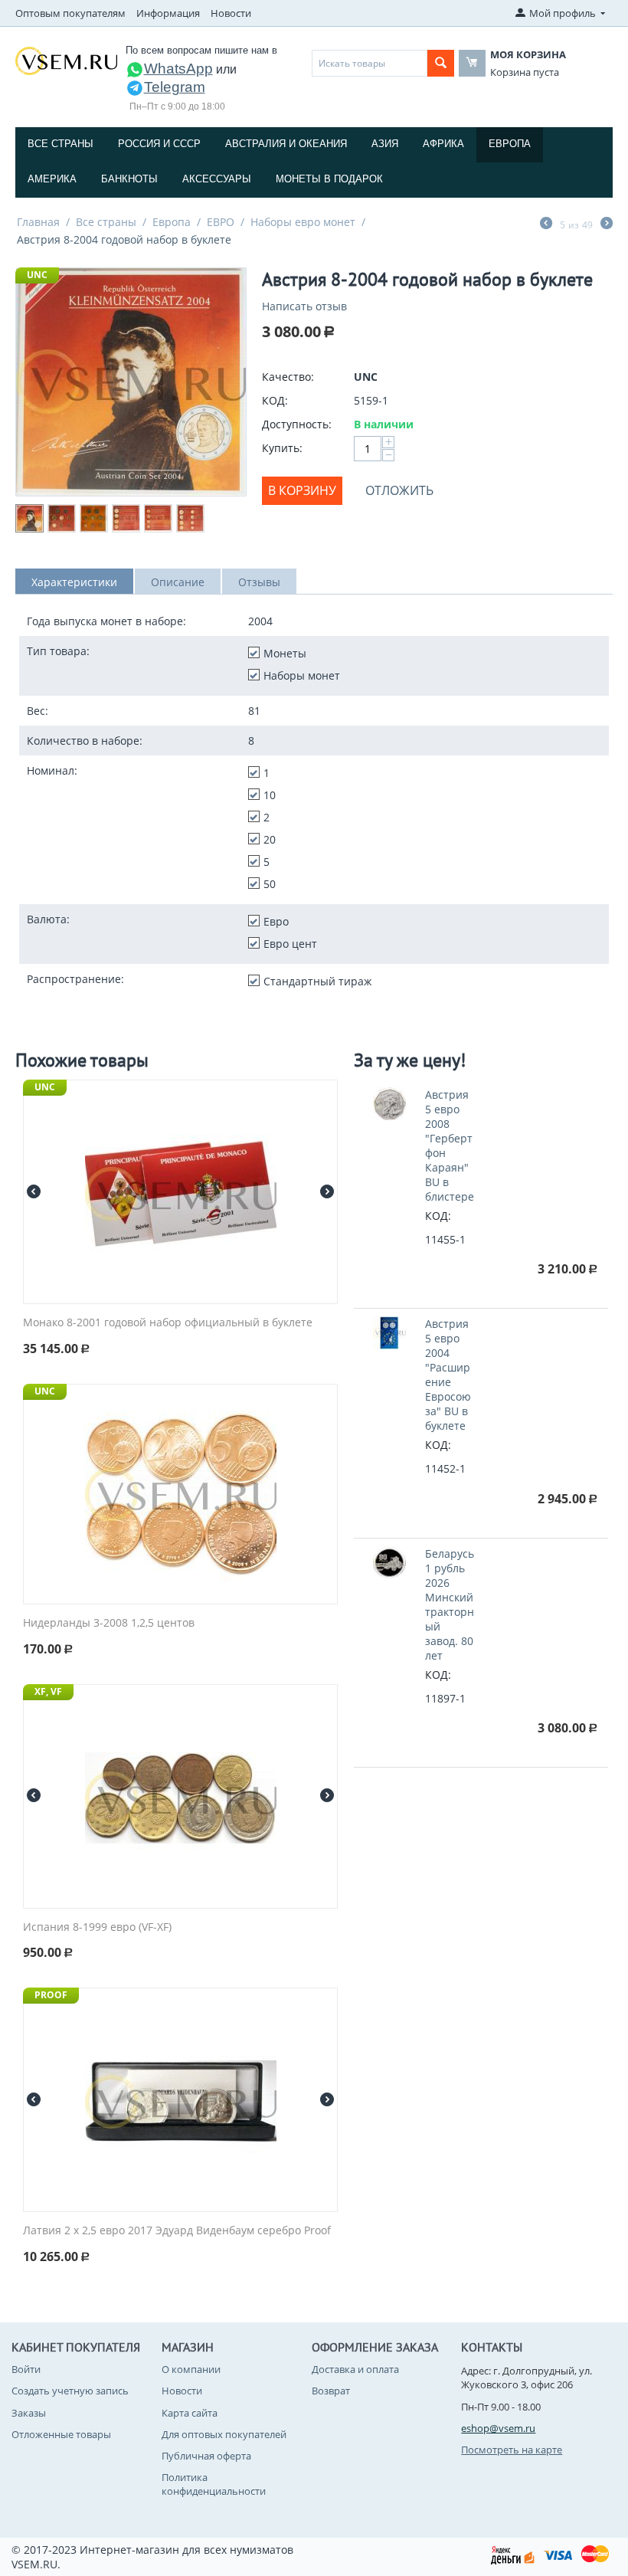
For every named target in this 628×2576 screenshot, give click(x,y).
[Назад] (546, 224)
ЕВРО (221, 222)
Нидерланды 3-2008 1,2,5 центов (109, 1623)
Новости (231, 13)
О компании (191, 2369)
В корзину (302, 490)
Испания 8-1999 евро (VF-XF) (97, 1927)
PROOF (51, 1995)
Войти (26, 2369)
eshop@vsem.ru (498, 2428)
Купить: (282, 448)
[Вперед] (607, 224)
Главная (38, 222)
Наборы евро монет (303, 222)
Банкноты (129, 179)
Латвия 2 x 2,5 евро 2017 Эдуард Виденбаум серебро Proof (177, 2231)
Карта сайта (190, 2413)
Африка (443, 144)
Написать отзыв (304, 306)
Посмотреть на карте (512, 2450)
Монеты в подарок (329, 179)
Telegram (175, 87)
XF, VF (48, 1691)
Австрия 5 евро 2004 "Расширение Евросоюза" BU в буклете (448, 1375)
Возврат (331, 2391)
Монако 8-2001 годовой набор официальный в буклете (168, 1323)
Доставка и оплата (355, 2369)
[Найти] (441, 63)
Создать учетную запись (70, 2391)
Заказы (29, 2413)
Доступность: (297, 424)
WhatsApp (178, 69)
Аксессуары (217, 179)
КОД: (275, 400)
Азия (385, 144)
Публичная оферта (206, 2456)
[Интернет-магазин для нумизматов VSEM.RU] (66, 60)
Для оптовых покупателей (224, 2434)
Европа (510, 144)
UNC (37, 275)
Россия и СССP (159, 144)
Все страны (61, 144)
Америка (52, 179)
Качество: (288, 377)
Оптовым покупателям (70, 13)
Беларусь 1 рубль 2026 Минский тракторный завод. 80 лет (450, 1604)
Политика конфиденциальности (214, 2484)
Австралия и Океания (286, 144)
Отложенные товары (61, 2434)
